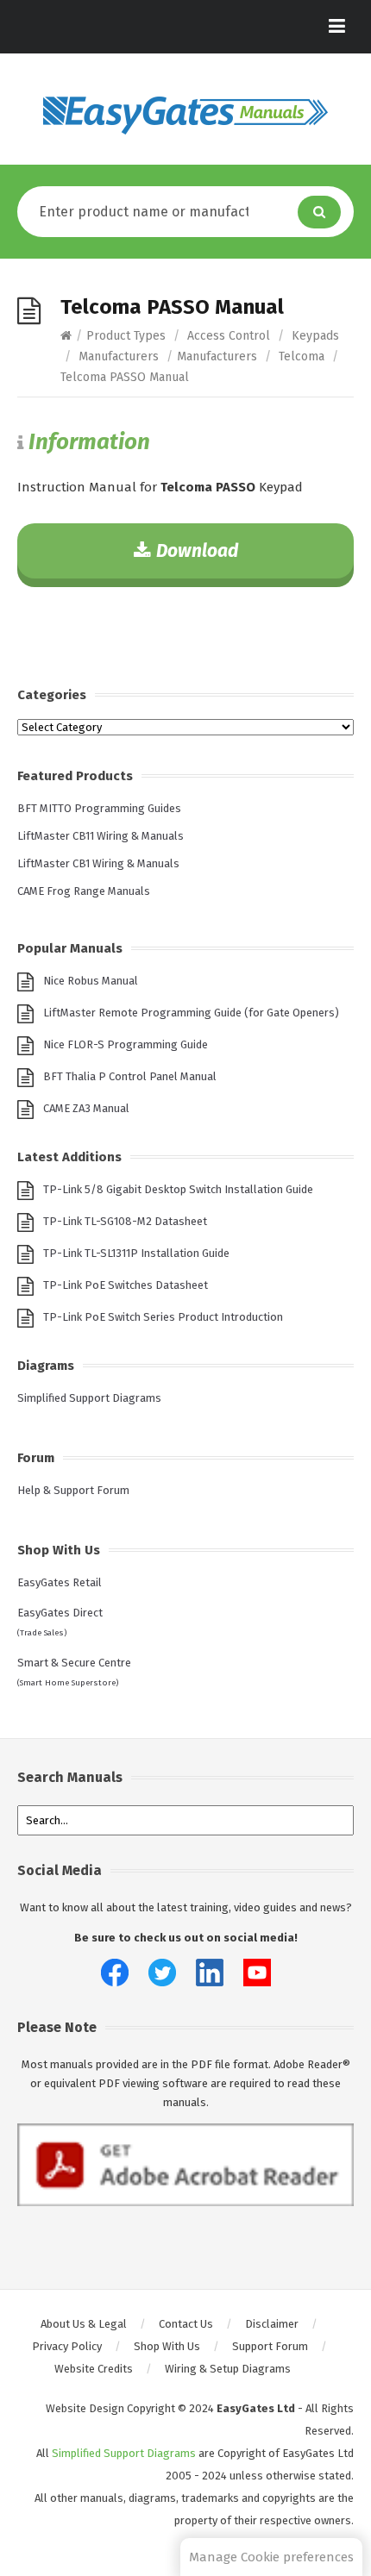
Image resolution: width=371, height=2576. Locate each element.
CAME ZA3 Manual (86, 1108)
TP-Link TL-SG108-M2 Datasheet (125, 1221)
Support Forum (270, 2346)
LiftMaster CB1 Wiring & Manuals (98, 863)
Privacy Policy (67, 2346)
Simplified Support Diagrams (89, 1398)
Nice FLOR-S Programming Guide (126, 1044)
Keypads (315, 336)
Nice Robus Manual (91, 981)
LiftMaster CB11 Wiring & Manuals (101, 836)
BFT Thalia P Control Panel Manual (130, 1076)
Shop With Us (167, 2346)
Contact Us (186, 2324)
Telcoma (302, 356)
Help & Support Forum (73, 1490)
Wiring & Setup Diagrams (228, 2369)
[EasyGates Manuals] (185, 116)
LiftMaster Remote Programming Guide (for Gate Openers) (191, 1013)
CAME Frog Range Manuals (84, 891)
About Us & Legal (84, 2324)
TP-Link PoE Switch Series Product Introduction (163, 1317)
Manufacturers (119, 356)
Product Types (126, 336)
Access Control (229, 336)
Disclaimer (272, 2324)
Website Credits (94, 2369)
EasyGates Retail (60, 1582)
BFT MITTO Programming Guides (99, 808)
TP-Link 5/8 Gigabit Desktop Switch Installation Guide (178, 1189)
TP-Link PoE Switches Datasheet (126, 1285)
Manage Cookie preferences (271, 2557)
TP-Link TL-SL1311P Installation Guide (136, 1253)
